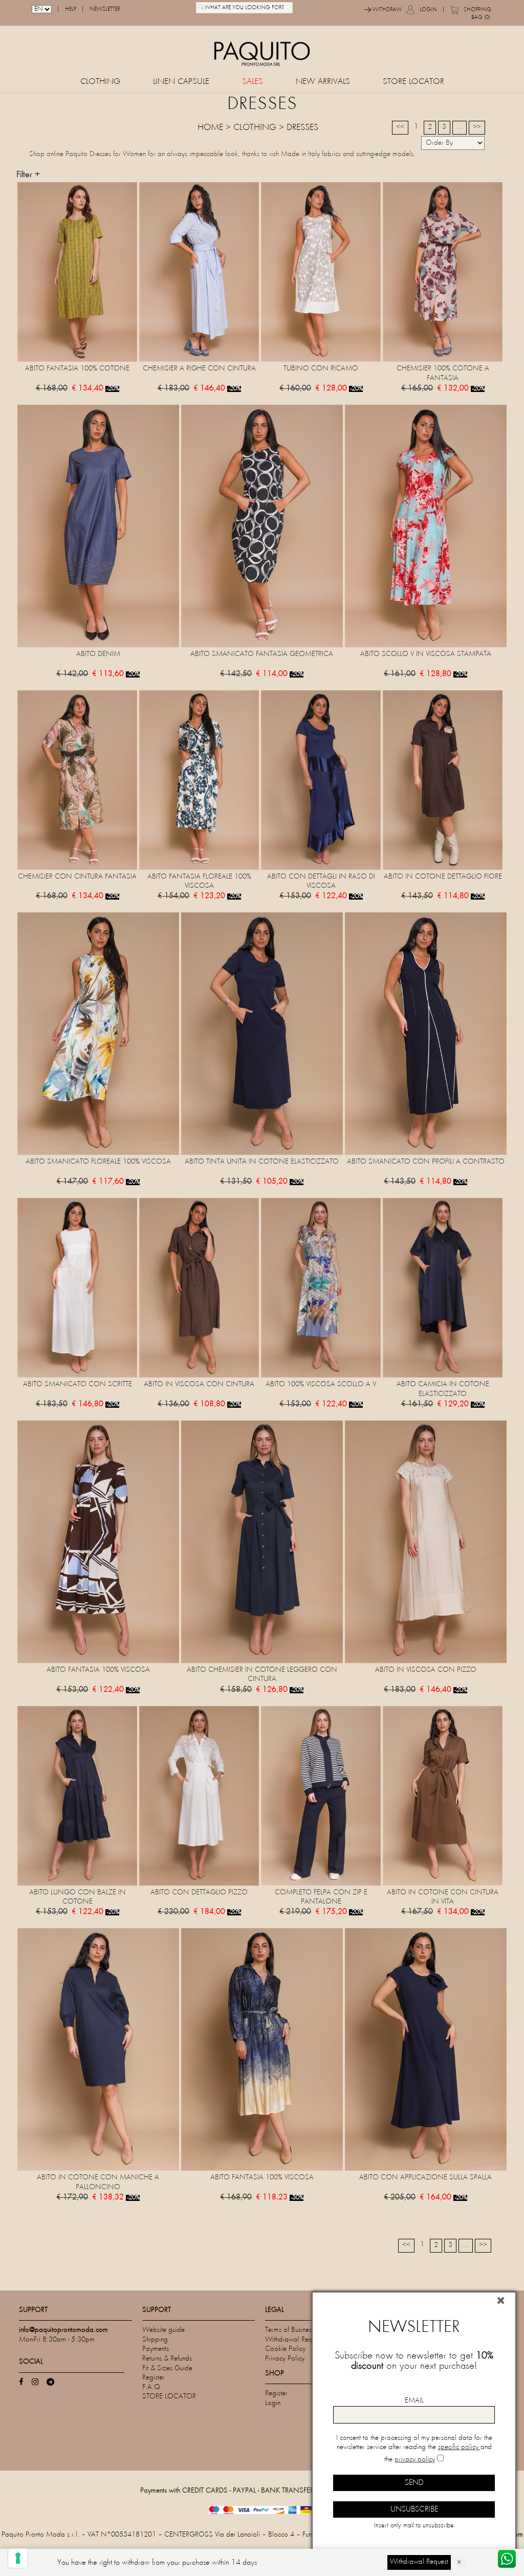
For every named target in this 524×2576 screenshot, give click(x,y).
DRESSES (302, 128)
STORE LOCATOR (413, 82)
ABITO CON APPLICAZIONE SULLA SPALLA (425, 2178)
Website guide (163, 2330)
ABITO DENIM (98, 654)
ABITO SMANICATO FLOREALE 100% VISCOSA (98, 1162)
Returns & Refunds (167, 2359)
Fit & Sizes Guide (167, 2368)
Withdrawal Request (294, 2340)
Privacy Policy (285, 2359)
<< (400, 127)
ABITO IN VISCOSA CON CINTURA (199, 1384)
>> (477, 127)
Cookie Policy (285, 2349)
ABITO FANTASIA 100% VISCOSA (98, 1670)
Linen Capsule (181, 82)
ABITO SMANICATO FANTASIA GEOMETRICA (262, 654)
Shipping (155, 2340)
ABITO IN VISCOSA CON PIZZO (426, 1670)
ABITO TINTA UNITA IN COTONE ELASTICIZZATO (262, 1162)
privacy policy (415, 2460)
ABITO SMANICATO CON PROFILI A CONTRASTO (426, 1162)
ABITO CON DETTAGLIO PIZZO (199, 1893)
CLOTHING (100, 82)
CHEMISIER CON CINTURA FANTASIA (77, 877)
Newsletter (105, 9)
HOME (210, 128)
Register (154, 2378)
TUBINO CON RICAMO (321, 369)
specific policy (459, 2447)
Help (71, 9)
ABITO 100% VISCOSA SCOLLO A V (321, 1384)
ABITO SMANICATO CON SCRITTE (78, 1384)
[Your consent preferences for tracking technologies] (18, 2558)
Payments (156, 2349)
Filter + (28, 175)
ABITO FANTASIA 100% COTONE (77, 369)
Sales (253, 82)
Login (428, 10)
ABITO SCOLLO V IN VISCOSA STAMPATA (426, 654)
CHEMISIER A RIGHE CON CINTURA (199, 369)
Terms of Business (290, 2330)
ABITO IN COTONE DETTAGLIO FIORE (443, 877)
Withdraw (387, 10)
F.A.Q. (152, 2387)
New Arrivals (323, 82)
